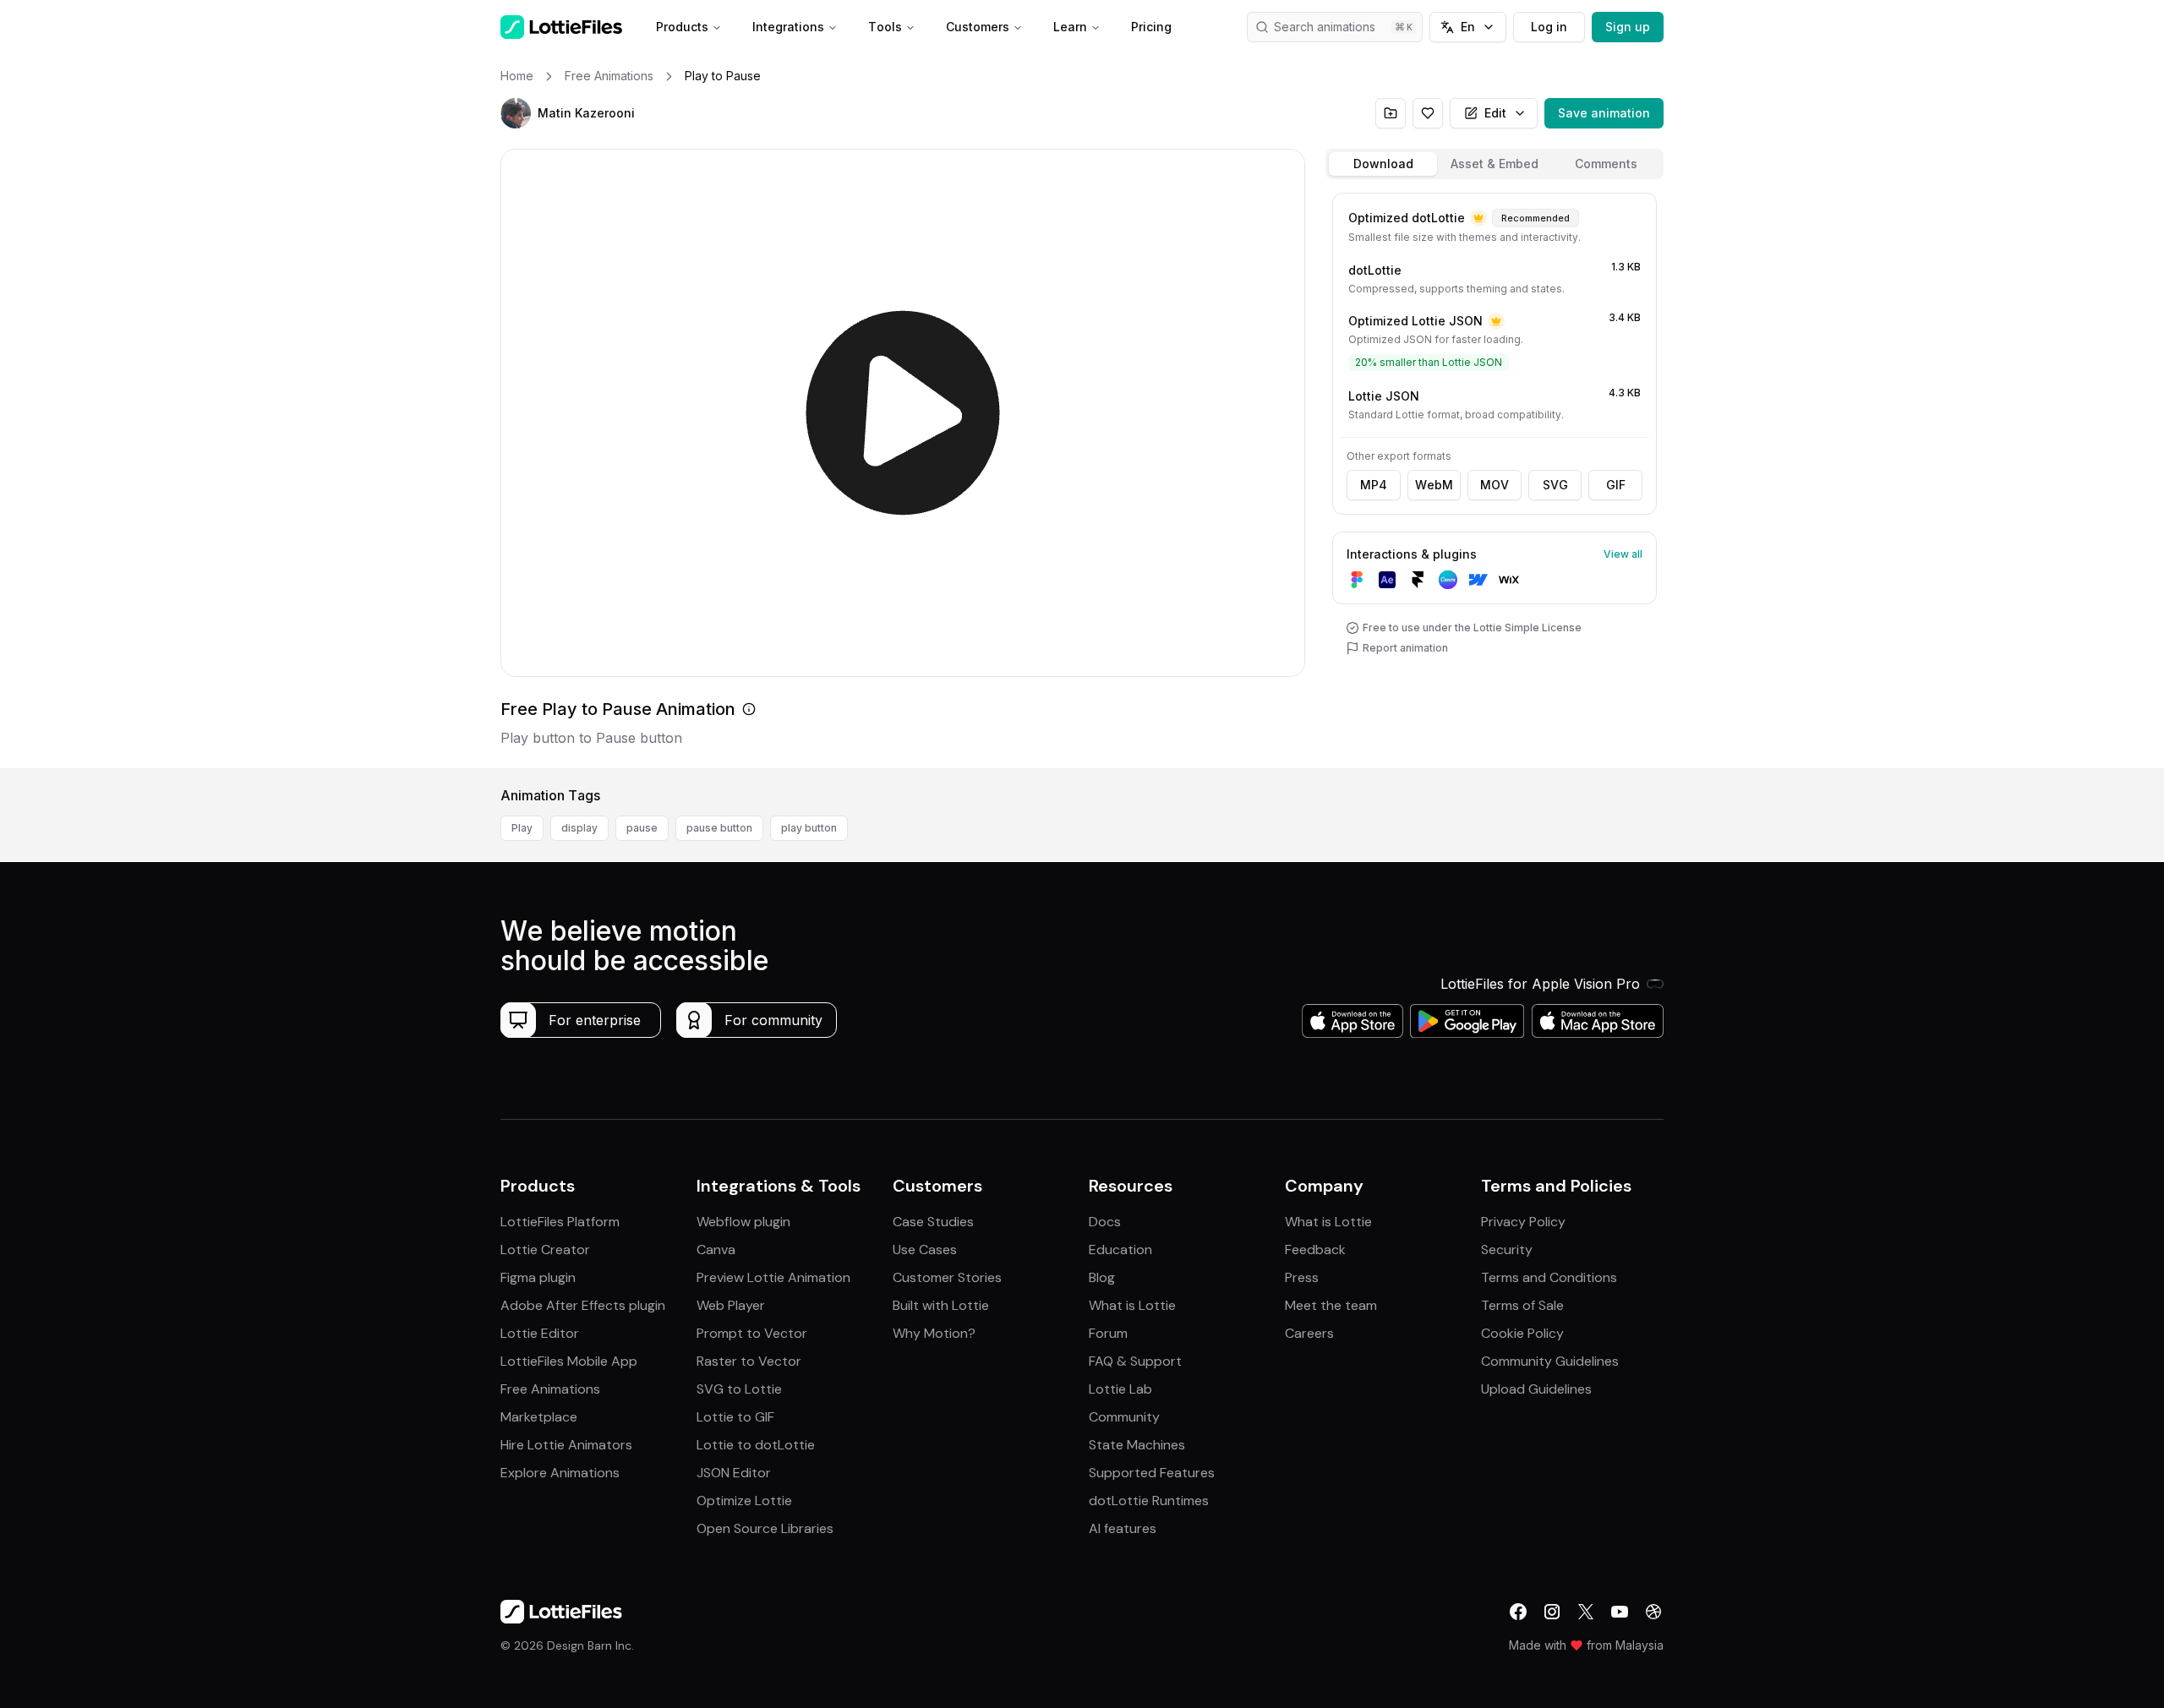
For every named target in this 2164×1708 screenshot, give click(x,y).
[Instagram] (1552, 1612)
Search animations (1325, 27)
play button (809, 828)
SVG (1555, 485)
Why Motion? (934, 1333)
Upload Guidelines (1536, 1389)
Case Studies (933, 1222)
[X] (1586, 1612)
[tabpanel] (1495, 477)
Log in (1549, 27)
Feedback (1315, 1250)
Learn (1070, 27)
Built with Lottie (941, 1305)
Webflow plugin (743, 1222)
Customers (978, 27)
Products (682, 27)
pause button (719, 828)
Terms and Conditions (1549, 1277)
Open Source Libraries (765, 1528)
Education (1120, 1250)
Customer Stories (947, 1277)
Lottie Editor (540, 1333)
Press (1302, 1277)
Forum (1108, 1333)
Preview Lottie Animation (773, 1277)
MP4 (1374, 485)
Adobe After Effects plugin (583, 1305)
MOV (1495, 485)
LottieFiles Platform (560, 1222)
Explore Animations (560, 1473)
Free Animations (550, 1389)
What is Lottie (1132, 1305)
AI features (1123, 1528)
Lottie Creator (545, 1250)
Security (1507, 1250)
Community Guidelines (1550, 1361)
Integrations (788, 27)
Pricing (1151, 27)
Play (522, 828)
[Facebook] (1518, 1612)
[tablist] (1495, 164)
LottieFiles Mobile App (569, 1361)
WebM (1434, 485)
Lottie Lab (1120, 1389)
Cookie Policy (1522, 1333)
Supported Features (1152, 1473)
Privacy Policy (1523, 1222)
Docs (1105, 1222)
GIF (1616, 485)
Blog (1102, 1277)
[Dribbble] (1653, 1612)
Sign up (1628, 27)
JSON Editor (734, 1473)
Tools (885, 27)
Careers (1309, 1333)
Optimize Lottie (744, 1501)
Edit (1495, 113)
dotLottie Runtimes (1149, 1501)
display (579, 828)
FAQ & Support (1135, 1361)
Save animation (1604, 113)
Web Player (731, 1305)
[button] (516, 113)
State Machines (1137, 1445)
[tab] (1383, 164)
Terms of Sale (1522, 1305)
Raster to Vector (749, 1361)
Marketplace (539, 1417)
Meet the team (1331, 1305)
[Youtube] (1620, 1612)
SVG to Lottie (739, 1389)
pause (642, 828)
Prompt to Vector (752, 1333)
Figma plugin (538, 1277)
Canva (716, 1250)
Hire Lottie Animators (566, 1445)
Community (1124, 1417)
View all (1623, 554)
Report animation (1405, 648)
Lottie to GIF (735, 1417)
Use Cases (925, 1250)
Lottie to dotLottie (756, 1445)
